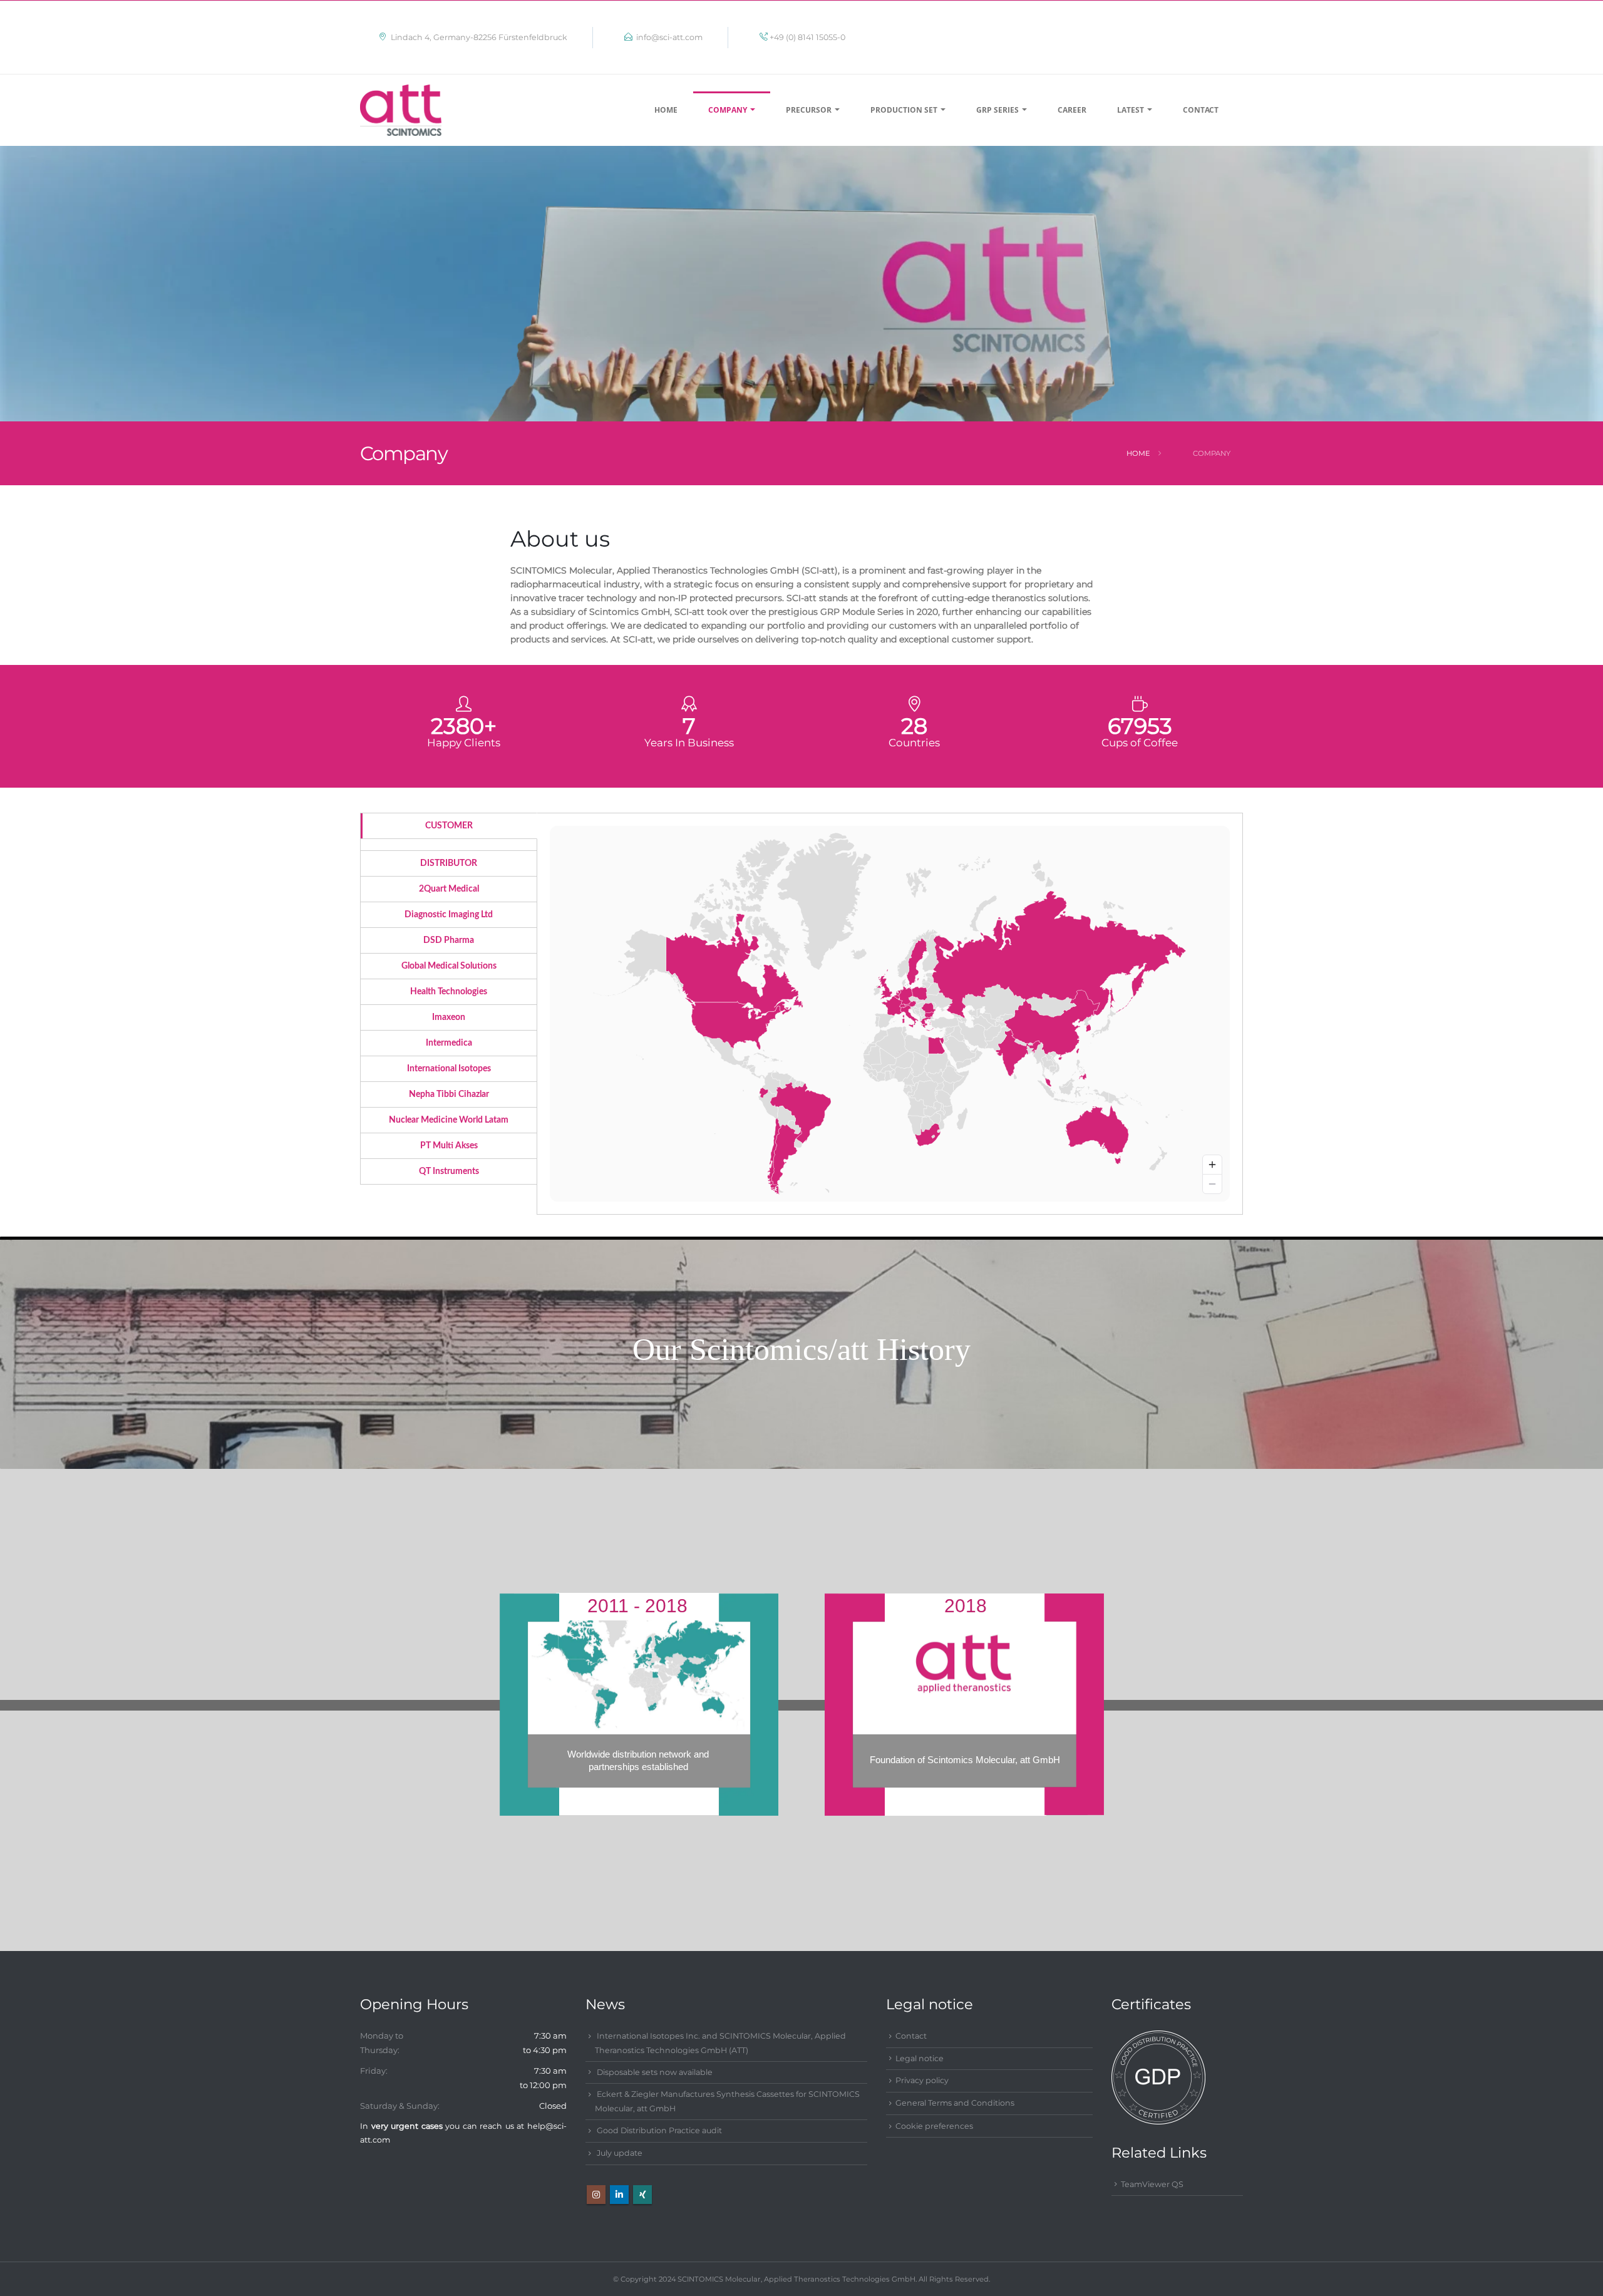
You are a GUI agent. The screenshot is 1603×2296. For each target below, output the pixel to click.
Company (728, 110)
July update (620, 2153)
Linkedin (619, 2195)
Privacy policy (922, 2080)
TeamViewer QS (1152, 2184)
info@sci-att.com (679, 37)
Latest (1131, 110)
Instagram (596, 2195)
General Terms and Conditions (955, 2103)
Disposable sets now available (655, 2072)
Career (1072, 110)
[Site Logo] (401, 110)
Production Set (904, 110)
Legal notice (920, 2058)
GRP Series (997, 110)
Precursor (809, 110)
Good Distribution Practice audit (659, 2130)
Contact (1201, 110)
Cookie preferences (934, 2126)
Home (666, 110)
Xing (642, 2195)
